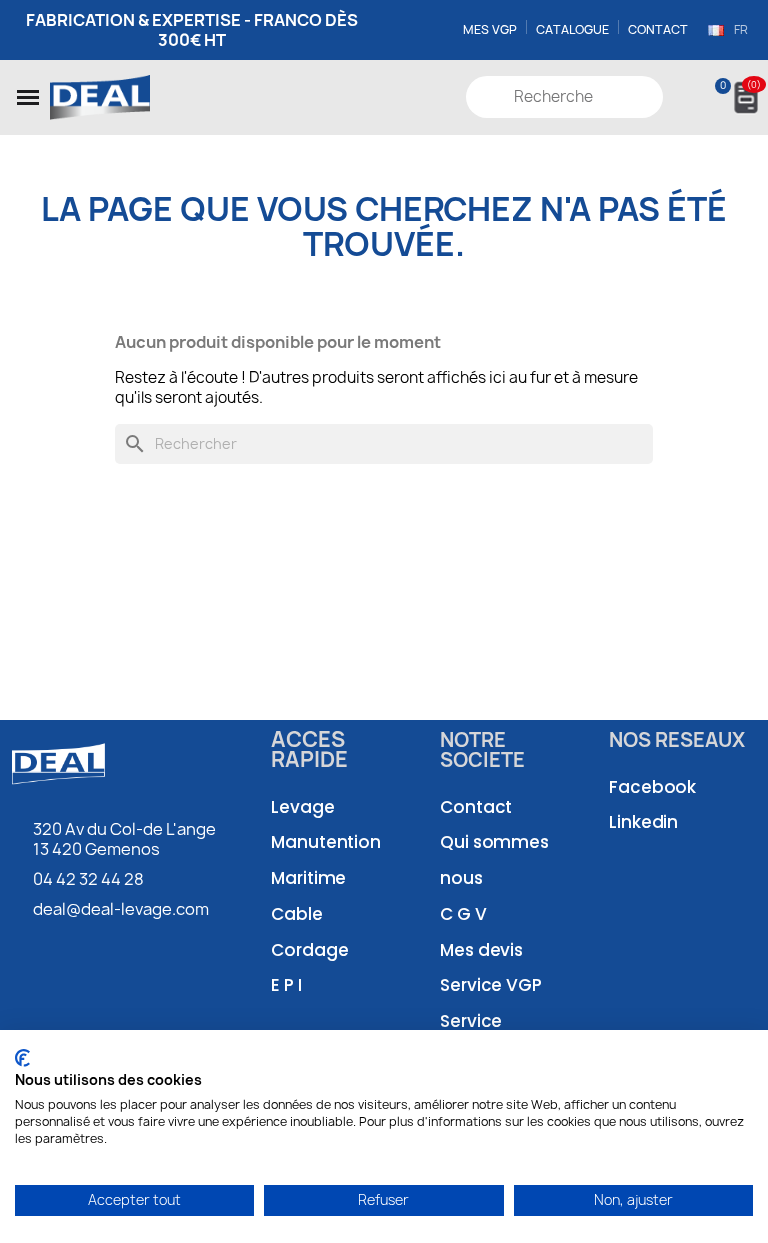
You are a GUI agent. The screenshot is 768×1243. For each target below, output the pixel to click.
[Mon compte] (680, 97)
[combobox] (567, 97)
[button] (28, 97)
